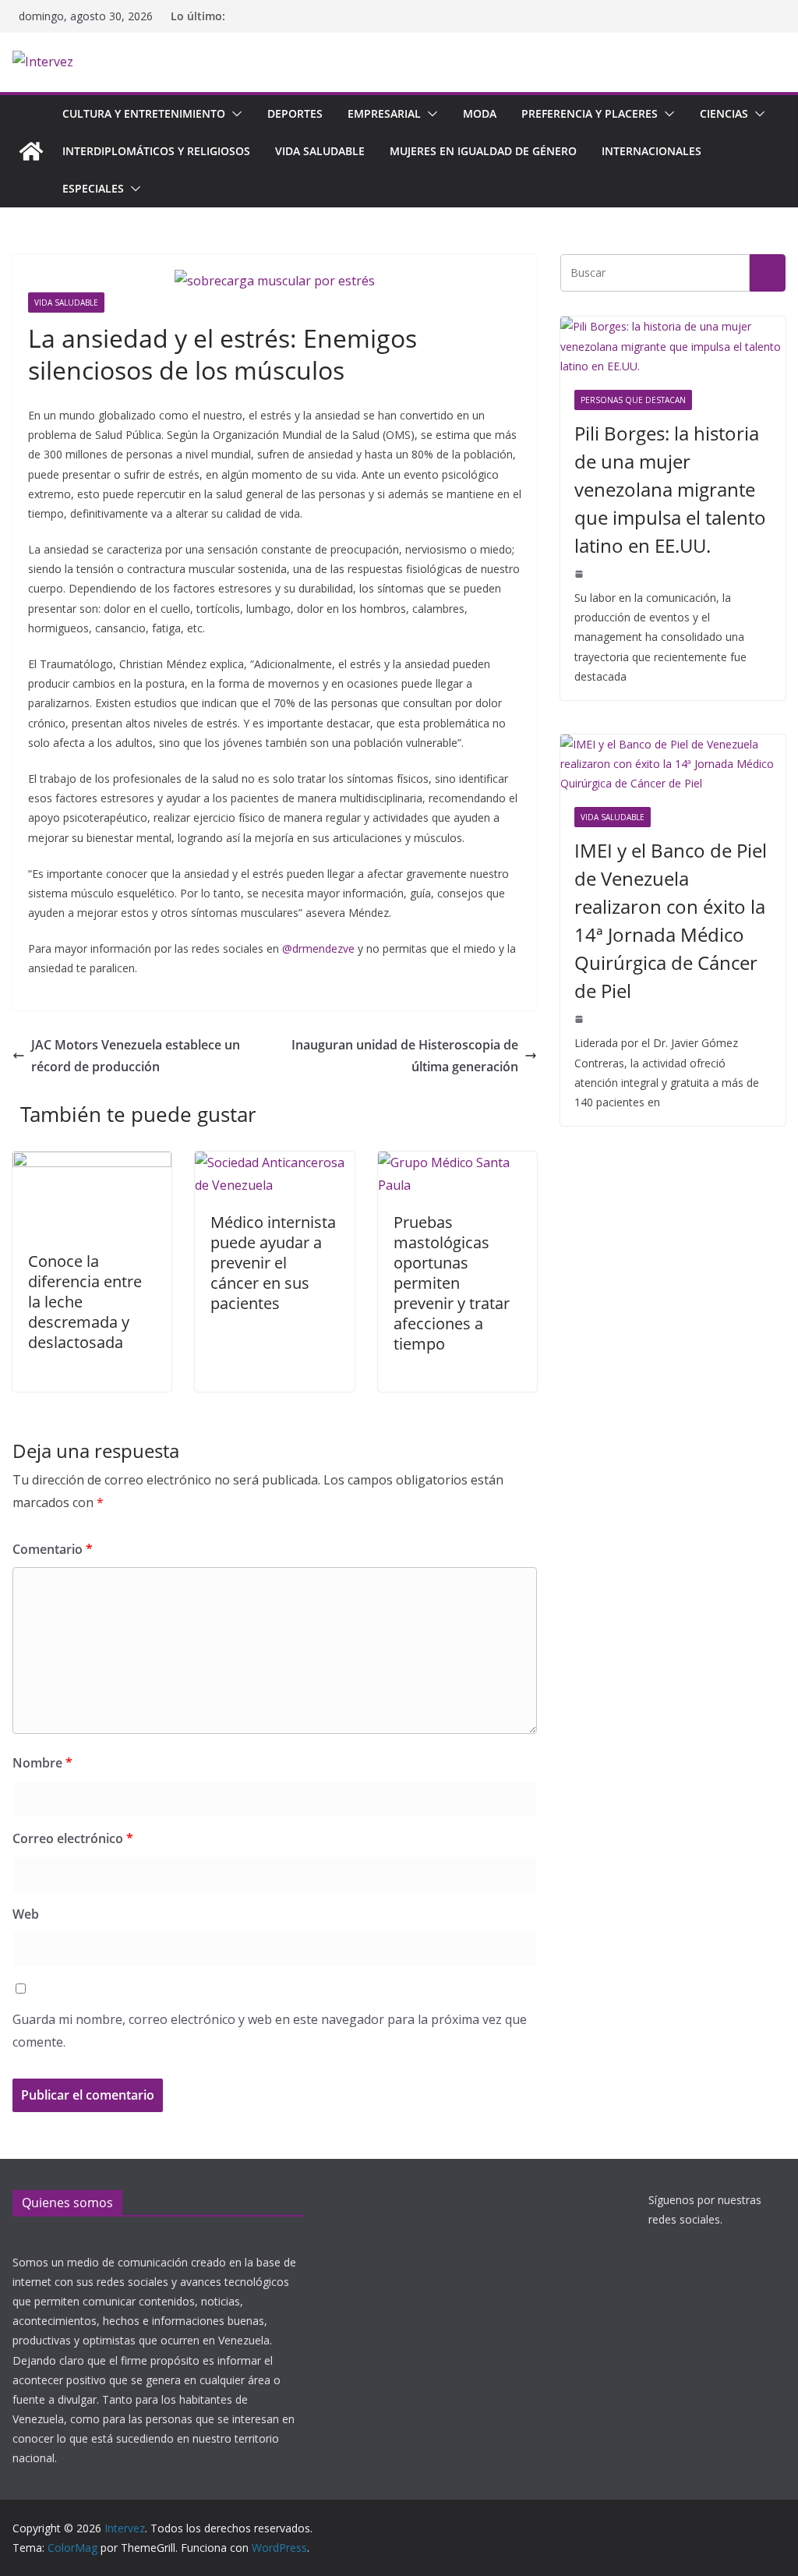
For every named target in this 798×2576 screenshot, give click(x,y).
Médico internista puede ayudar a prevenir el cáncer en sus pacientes (273, 1263)
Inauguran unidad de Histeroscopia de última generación (405, 1056)
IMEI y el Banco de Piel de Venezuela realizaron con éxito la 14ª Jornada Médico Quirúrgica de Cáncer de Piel (671, 920)
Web (26, 1914)
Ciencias (724, 113)
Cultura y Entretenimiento (144, 113)
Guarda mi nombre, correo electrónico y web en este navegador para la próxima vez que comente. (270, 2031)
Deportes (295, 113)
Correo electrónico (73, 1838)
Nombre (42, 1763)
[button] (234, 114)
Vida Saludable (320, 151)
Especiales (93, 188)
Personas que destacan (633, 400)
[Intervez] (31, 151)
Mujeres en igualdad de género (483, 151)
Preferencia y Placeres (590, 113)
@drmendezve (318, 948)
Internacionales (651, 151)
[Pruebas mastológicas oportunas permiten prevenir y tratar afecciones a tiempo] (457, 1162)
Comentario (53, 1549)
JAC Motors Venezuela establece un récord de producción (136, 1056)
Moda (480, 113)
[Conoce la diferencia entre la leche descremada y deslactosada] (92, 1162)
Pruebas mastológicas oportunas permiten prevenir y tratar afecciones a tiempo (452, 1283)
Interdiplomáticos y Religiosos (156, 151)
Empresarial (384, 113)
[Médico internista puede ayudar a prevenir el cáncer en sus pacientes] (274, 1162)
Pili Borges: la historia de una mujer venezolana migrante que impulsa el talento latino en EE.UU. (670, 489)
